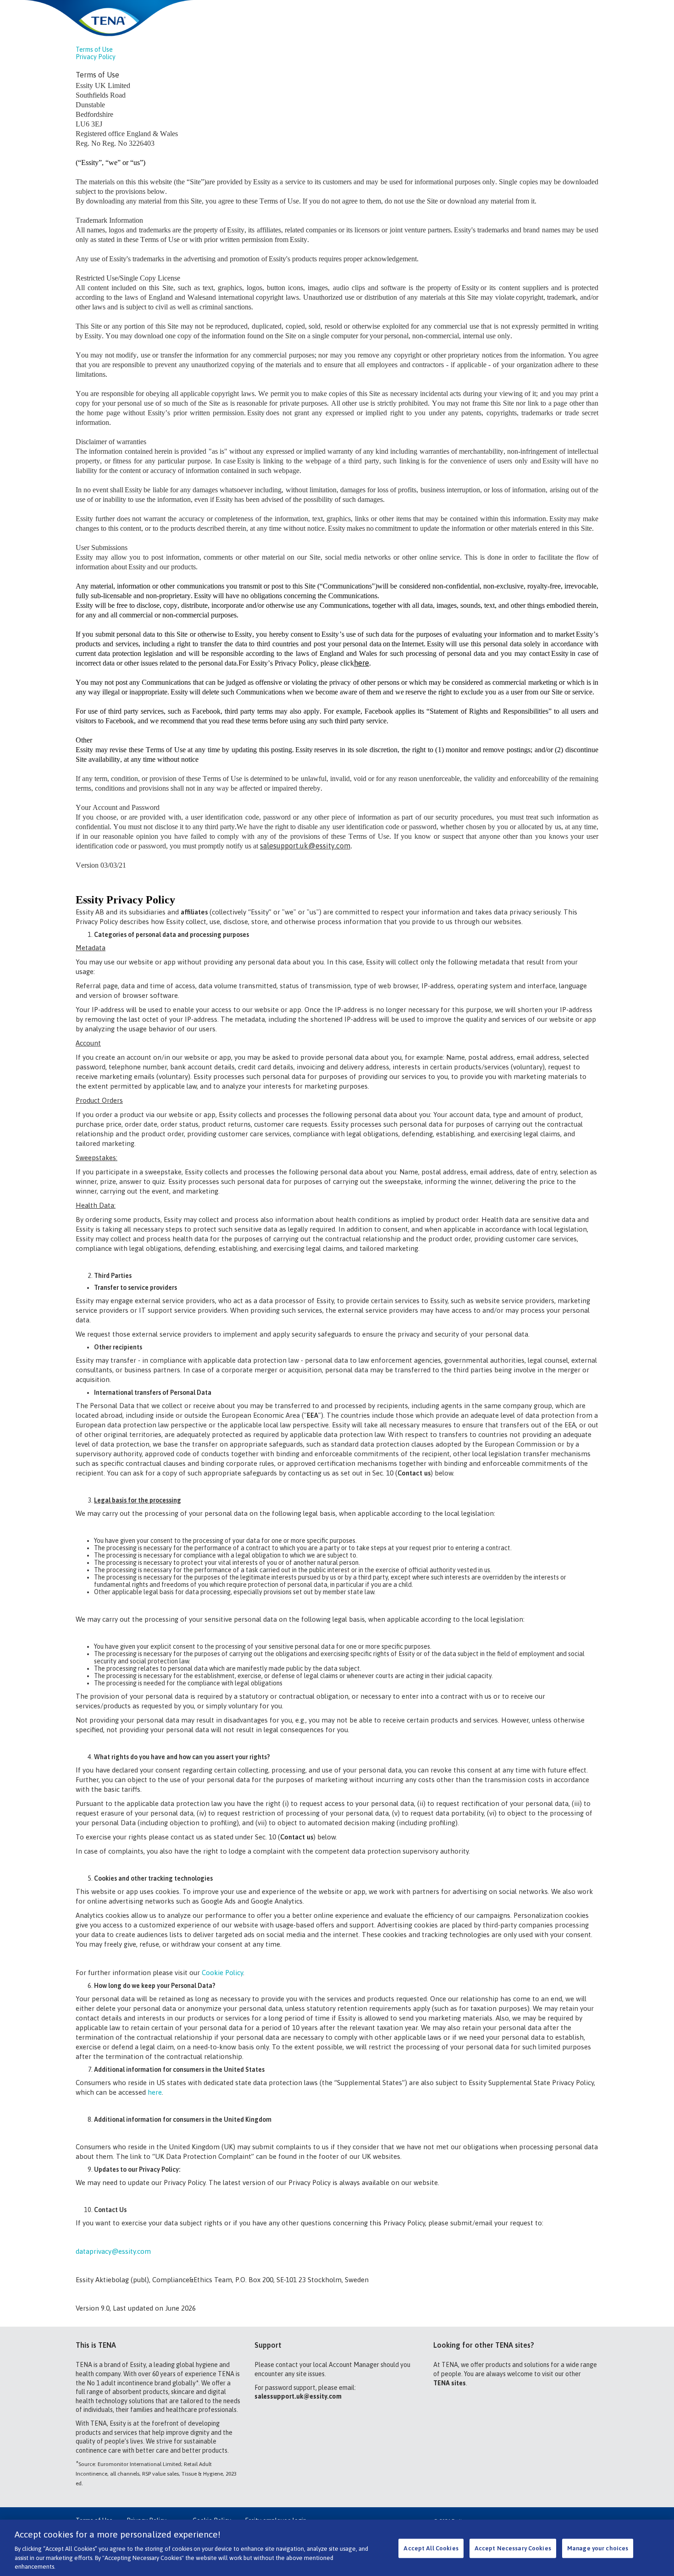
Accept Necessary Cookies (513, 2548)
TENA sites (450, 2383)
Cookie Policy (222, 1973)
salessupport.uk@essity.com (298, 2396)
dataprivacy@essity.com (113, 2251)
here (155, 2092)
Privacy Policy (96, 57)
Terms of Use (94, 50)
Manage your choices (598, 2548)
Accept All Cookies (431, 2548)
